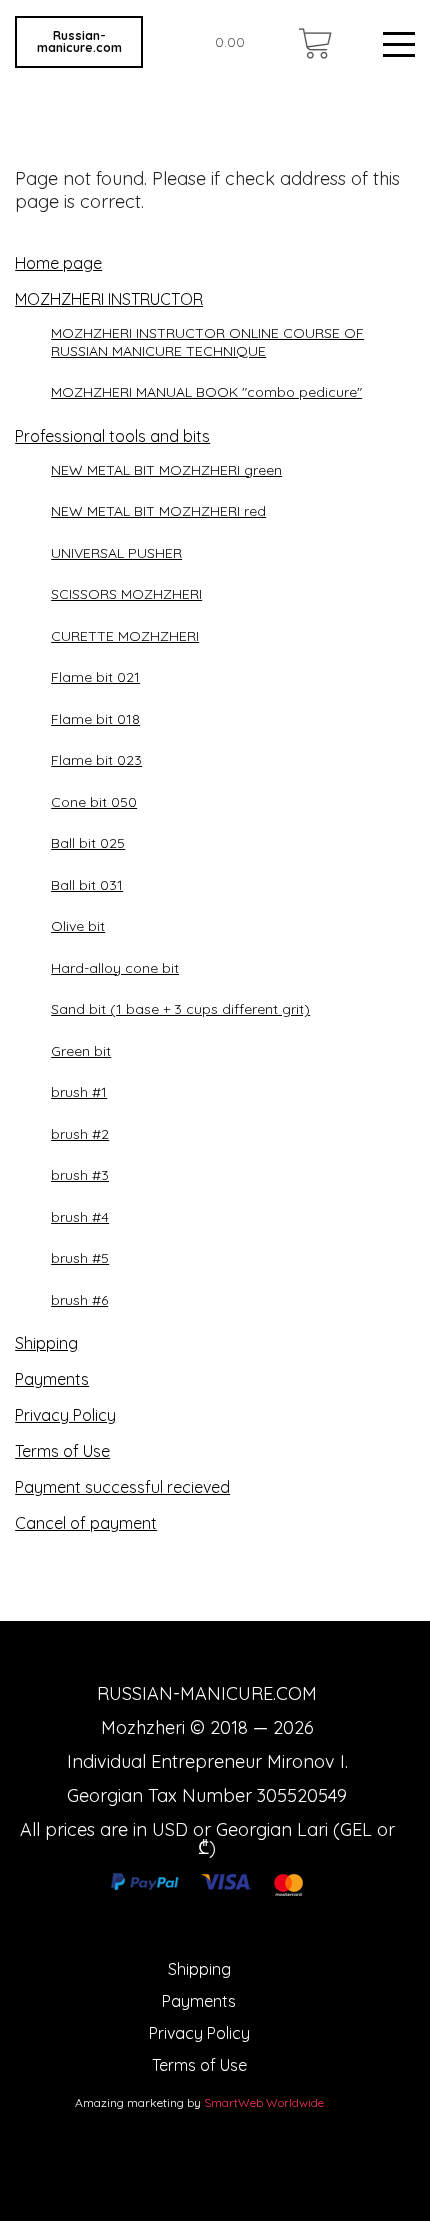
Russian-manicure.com (79, 41)
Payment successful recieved (122, 1487)
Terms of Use (62, 1451)
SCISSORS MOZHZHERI (126, 594)
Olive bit (78, 926)
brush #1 (79, 1092)
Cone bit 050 (94, 802)
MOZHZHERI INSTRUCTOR (109, 299)
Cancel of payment (86, 1523)
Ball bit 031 (87, 885)
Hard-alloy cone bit (115, 968)
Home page (58, 263)
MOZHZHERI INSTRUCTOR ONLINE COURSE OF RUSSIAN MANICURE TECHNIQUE (207, 342)
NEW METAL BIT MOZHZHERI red (158, 511)
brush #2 (80, 1134)
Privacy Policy (65, 1415)
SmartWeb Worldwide (264, 2102)
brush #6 (79, 1300)
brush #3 (80, 1175)
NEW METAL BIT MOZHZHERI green (166, 470)
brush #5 (80, 1258)
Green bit (81, 1051)
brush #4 (80, 1217)
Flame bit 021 (95, 677)
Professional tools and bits (112, 436)
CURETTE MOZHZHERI (125, 636)
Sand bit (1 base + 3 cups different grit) (180, 1009)
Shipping (46, 1343)
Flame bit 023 (96, 760)
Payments (52, 1379)
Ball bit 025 (88, 843)
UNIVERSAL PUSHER (116, 553)
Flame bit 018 (95, 719)
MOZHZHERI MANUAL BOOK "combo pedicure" (206, 392)
